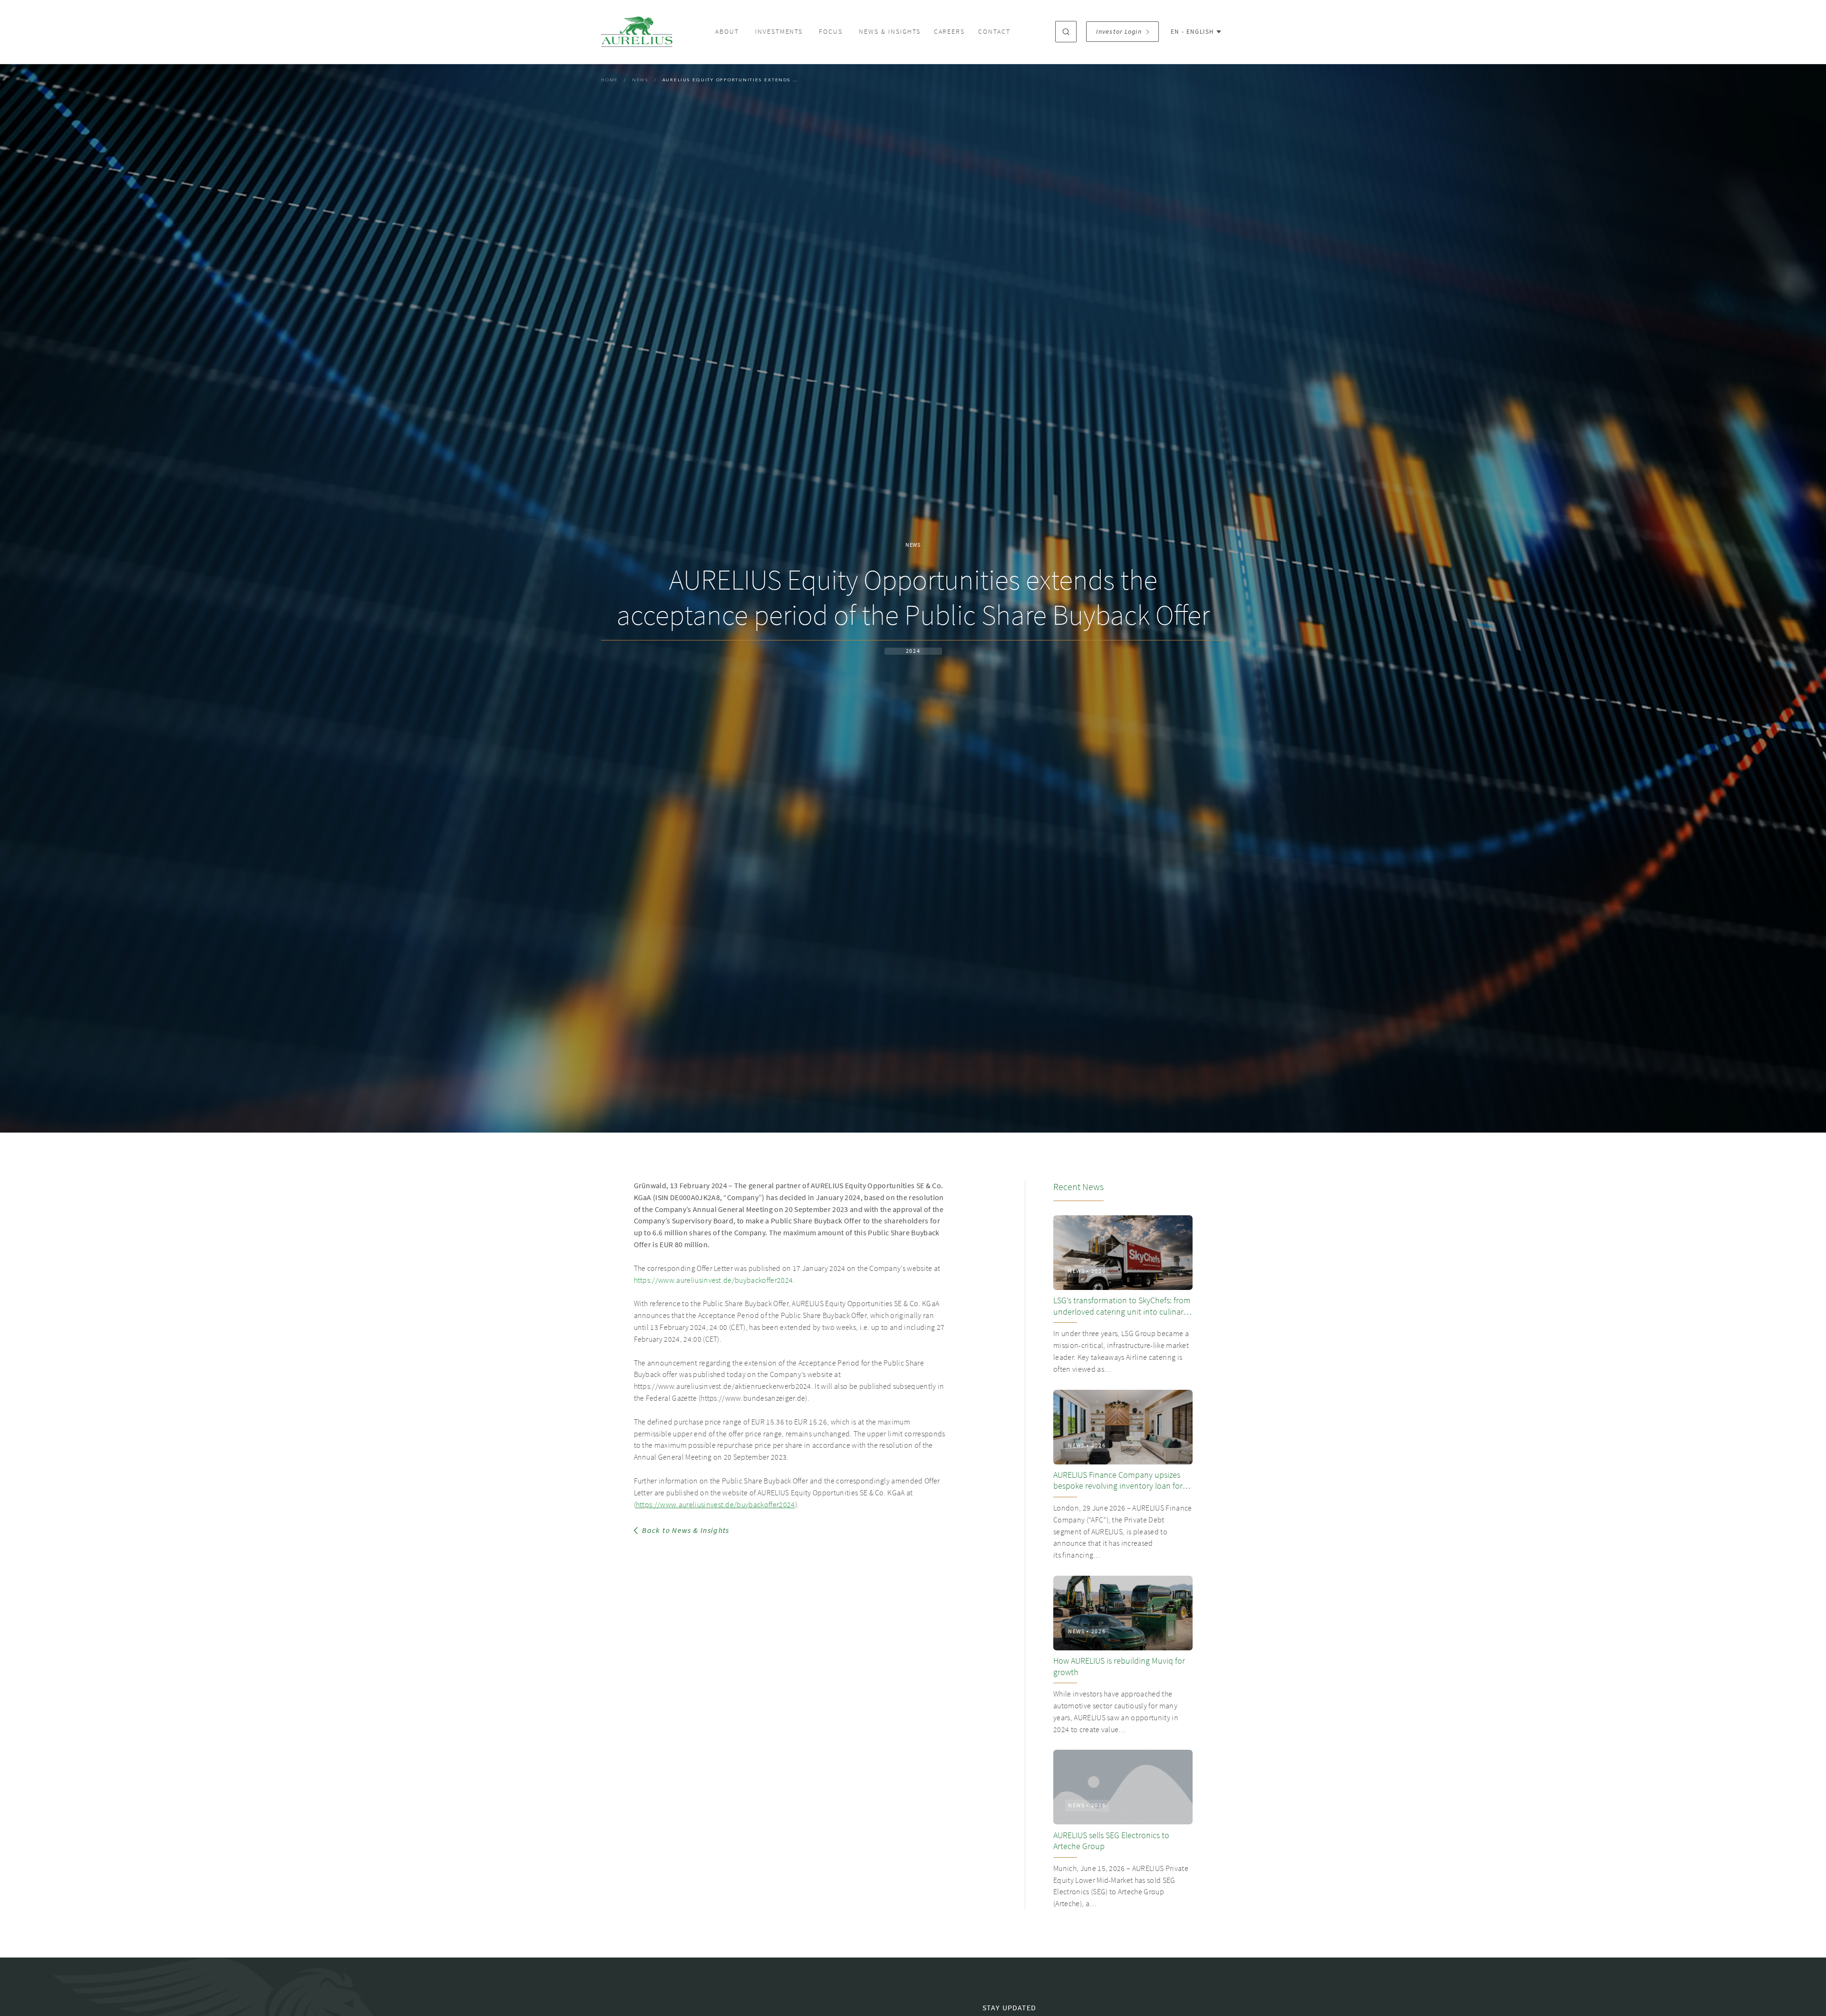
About (727, 32)
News (640, 80)
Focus (831, 32)
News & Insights (889, 32)
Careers (950, 32)
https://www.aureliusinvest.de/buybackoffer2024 (715, 1505)
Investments (779, 32)
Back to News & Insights (685, 1531)
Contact (994, 32)
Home (610, 80)
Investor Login (1119, 32)
